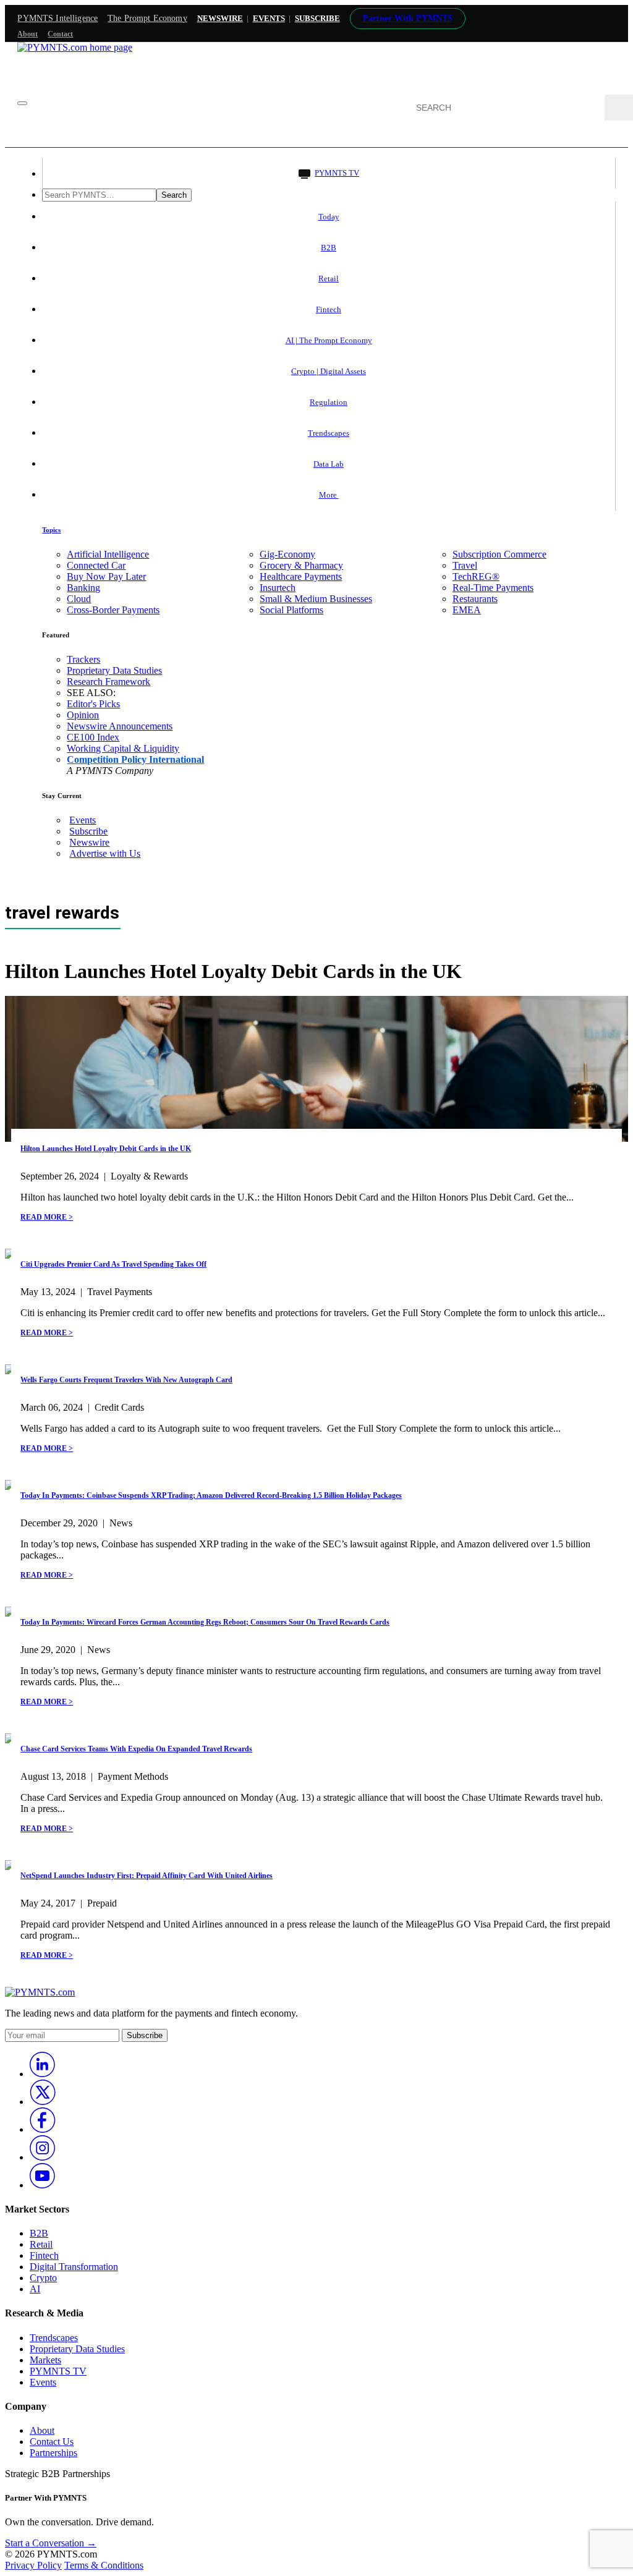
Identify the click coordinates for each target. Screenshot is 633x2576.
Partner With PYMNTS (408, 18)
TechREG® (476, 576)
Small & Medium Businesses (316, 599)
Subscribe (88, 831)
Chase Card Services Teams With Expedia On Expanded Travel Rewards (136, 1749)
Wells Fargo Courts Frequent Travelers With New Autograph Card (126, 1380)
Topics (51, 530)
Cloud (79, 599)
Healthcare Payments (301, 576)
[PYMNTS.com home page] (75, 47)
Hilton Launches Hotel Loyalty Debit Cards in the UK (106, 1149)
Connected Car (96, 565)
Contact (60, 34)
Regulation (329, 402)
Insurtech (278, 588)
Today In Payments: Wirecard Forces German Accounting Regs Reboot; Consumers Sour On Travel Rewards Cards (205, 1622)
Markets (45, 2360)
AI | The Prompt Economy (329, 340)
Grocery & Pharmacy (301, 565)
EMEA (467, 610)
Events (269, 18)
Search (174, 195)
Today (329, 217)
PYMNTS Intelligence (57, 18)
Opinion (83, 715)
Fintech (329, 309)
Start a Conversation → (51, 2543)
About (28, 34)
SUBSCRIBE (317, 18)
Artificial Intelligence (108, 554)
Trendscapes (329, 433)
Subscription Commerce (499, 554)
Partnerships (53, 2453)
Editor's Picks (93, 704)
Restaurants (475, 599)
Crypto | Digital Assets (329, 371)
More (329, 495)
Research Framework (108, 682)
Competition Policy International (135, 759)
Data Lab (329, 464)
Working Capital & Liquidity (123, 748)
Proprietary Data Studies (114, 670)
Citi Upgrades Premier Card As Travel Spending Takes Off (113, 1264)
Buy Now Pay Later (106, 576)
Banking (83, 588)
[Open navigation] (22, 103)
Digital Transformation (74, 2267)
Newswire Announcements (120, 726)
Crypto (43, 2278)
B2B (329, 248)
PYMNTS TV (337, 173)
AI (35, 2289)
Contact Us (52, 2442)
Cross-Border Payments (113, 610)
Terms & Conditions (104, 2565)
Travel (465, 565)
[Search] (619, 108)
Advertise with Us (105, 853)
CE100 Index (93, 737)
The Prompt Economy (147, 18)
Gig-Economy (287, 554)
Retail (329, 278)
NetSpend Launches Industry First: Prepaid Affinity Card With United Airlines (147, 1876)
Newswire (220, 18)
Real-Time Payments (493, 588)
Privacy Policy (33, 2565)
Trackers (83, 659)
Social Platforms (291, 610)
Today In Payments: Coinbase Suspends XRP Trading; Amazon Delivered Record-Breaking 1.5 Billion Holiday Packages (211, 1495)
